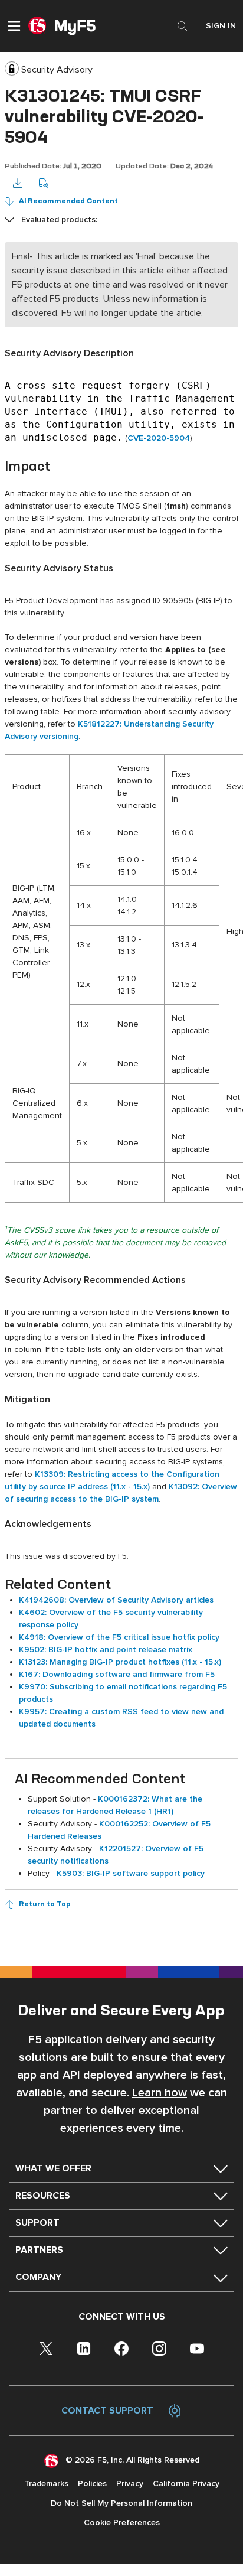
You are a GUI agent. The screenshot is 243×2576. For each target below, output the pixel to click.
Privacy (130, 2484)
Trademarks (46, 2484)
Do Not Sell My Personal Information (121, 2503)
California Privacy (186, 2484)
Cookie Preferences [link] (122, 2523)
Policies (92, 2484)
